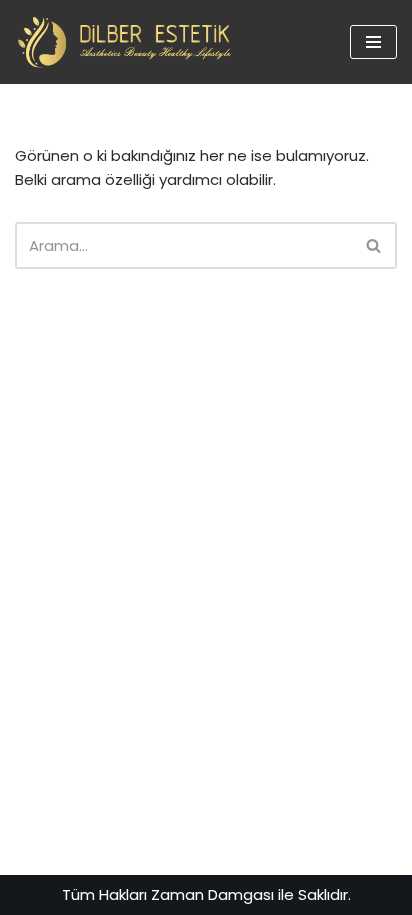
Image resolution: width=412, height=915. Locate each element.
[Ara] (374, 245)
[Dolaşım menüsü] (373, 42)
